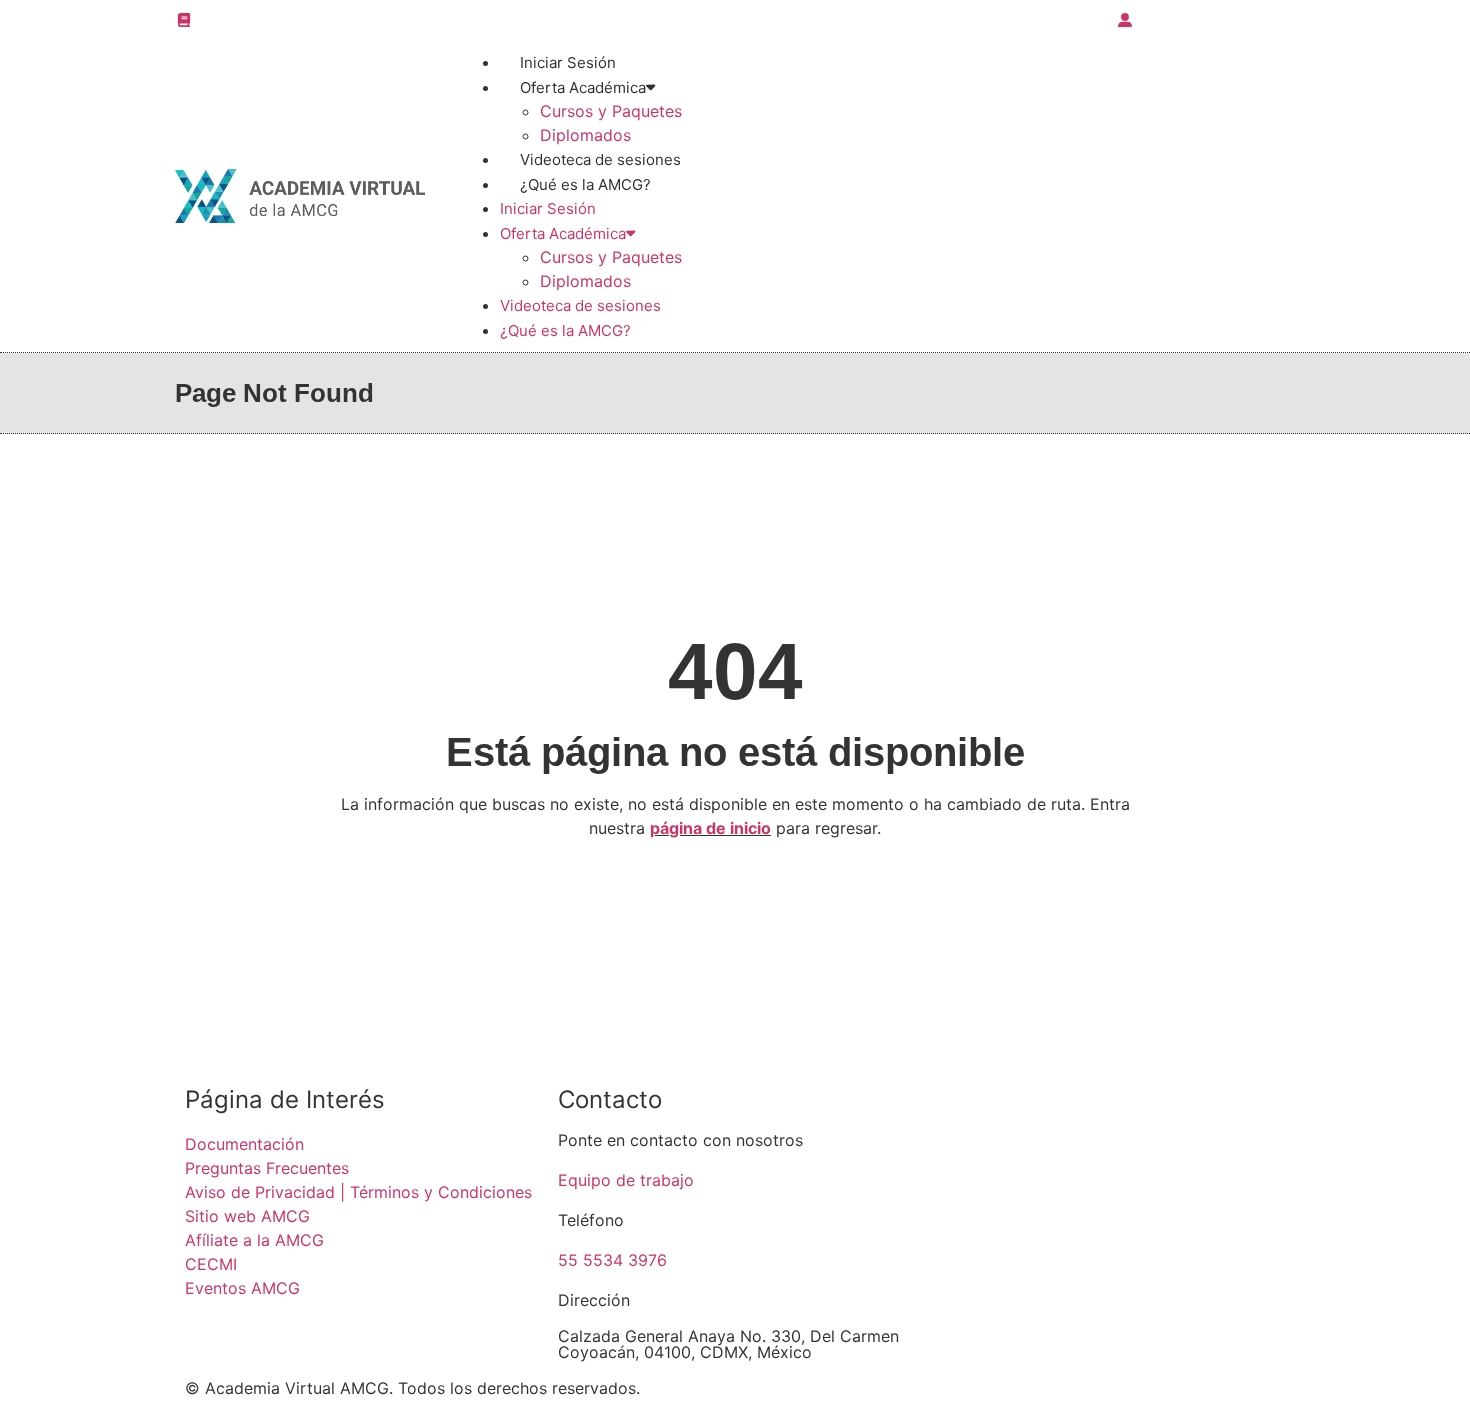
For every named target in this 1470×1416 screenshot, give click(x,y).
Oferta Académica (583, 87)
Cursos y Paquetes (611, 111)
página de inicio (710, 828)
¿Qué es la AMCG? (585, 184)
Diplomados (585, 281)
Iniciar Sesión (548, 208)
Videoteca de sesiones (580, 305)
